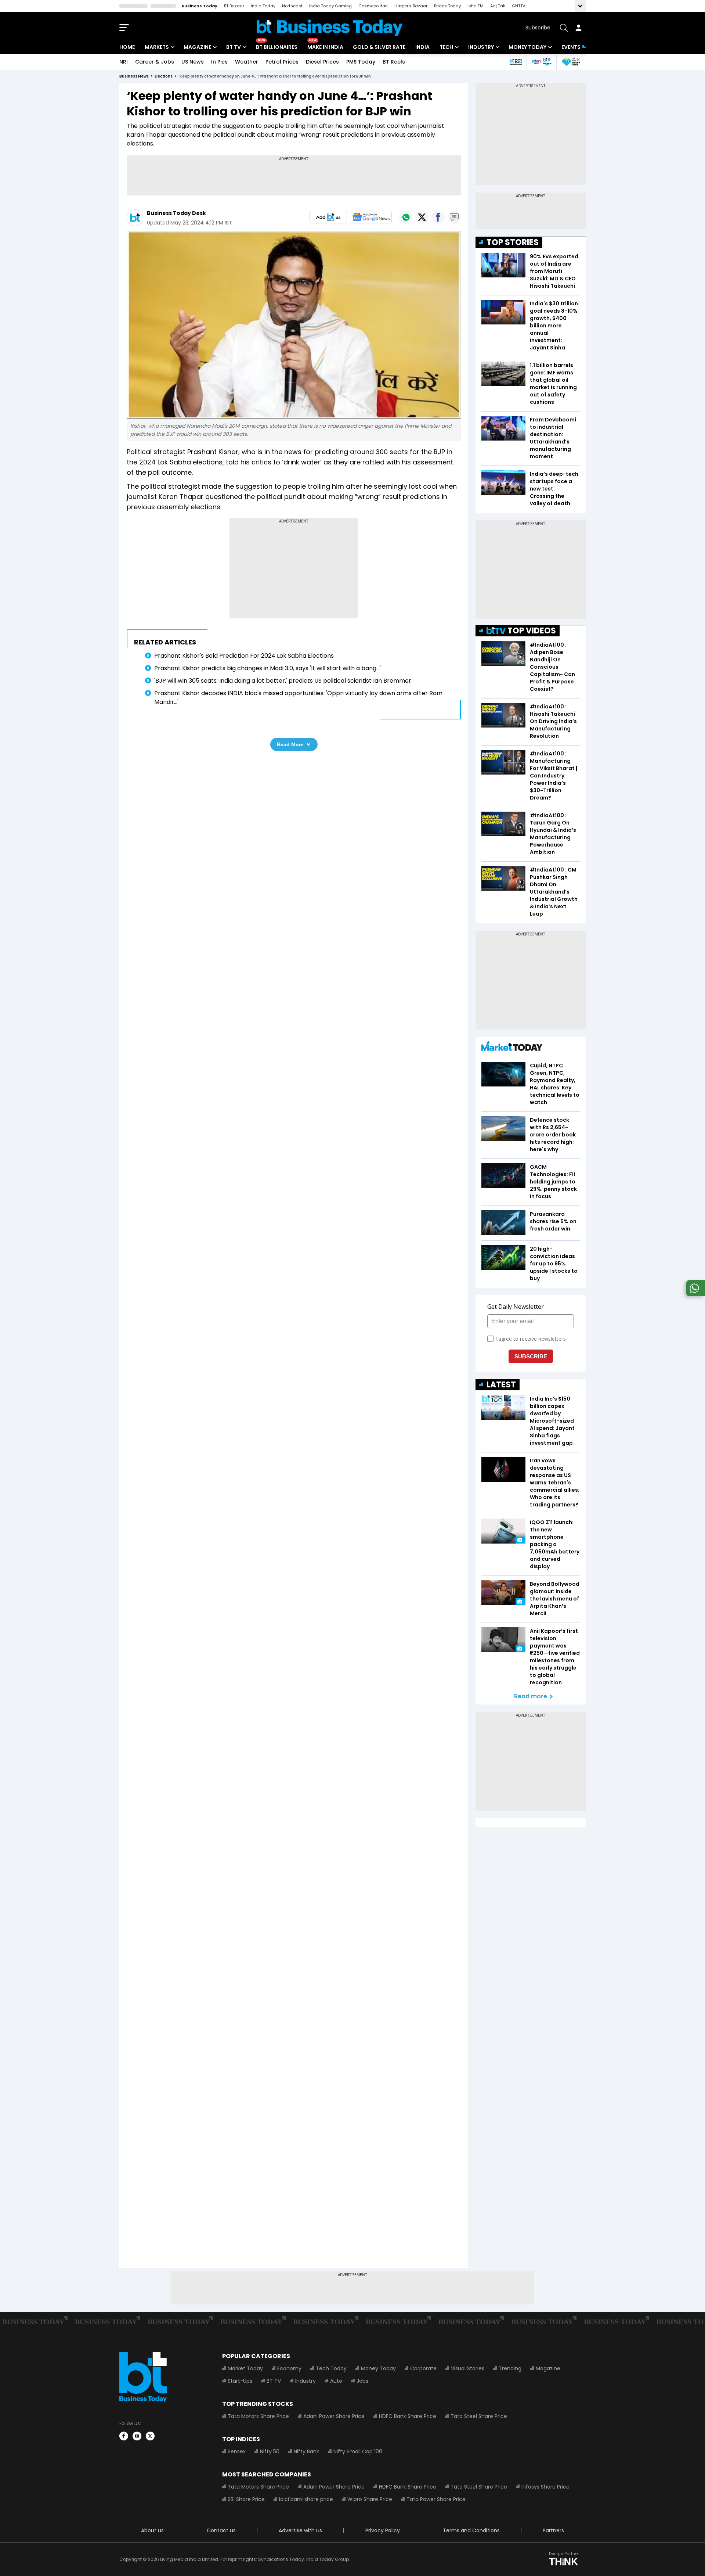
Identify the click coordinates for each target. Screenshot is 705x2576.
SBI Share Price (246, 2499)
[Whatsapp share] (406, 217)
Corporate (423, 2368)
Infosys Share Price (545, 2487)
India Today (263, 6)
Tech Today (331, 2368)
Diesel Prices (322, 62)
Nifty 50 (270, 2451)
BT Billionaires (277, 47)
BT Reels (394, 62)
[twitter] (150, 2436)
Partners (553, 2530)
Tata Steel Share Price (479, 2416)
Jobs (362, 2381)
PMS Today (361, 62)
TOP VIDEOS (532, 631)
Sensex (237, 2451)
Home (127, 47)
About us (152, 2530)
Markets (157, 47)
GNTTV (518, 6)
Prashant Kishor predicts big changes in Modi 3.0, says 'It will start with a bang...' (267, 668)
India (422, 47)
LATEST (501, 1385)
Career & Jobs (155, 62)
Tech (446, 47)
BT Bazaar (234, 6)
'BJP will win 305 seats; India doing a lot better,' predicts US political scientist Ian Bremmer (283, 681)
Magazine (197, 47)
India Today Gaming (330, 6)
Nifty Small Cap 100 (358, 2451)
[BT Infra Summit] (541, 62)
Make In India (325, 47)
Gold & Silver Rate (379, 47)
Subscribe (538, 28)
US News (193, 62)
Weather (247, 62)
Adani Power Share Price (334, 2416)
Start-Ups (240, 2381)
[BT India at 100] (516, 62)
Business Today (200, 6)
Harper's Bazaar (411, 6)
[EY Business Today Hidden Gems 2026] (571, 62)
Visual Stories (468, 2368)
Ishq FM (476, 6)
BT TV (234, 47)
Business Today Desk (176, 213)
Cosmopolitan (373, 6)
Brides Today (447, 6)
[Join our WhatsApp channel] (694, 1294)
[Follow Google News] (371, 217)
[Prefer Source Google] (328, 217)
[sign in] (578, 28)
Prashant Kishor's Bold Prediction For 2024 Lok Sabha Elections (244, 656)
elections (164, 76)
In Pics (219, 62)
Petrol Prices (282, 62)
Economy (289, 2368)
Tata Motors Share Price (258, 2416)
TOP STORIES (513, 242)
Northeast (292, 6)
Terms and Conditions (471, 2530)
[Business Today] (330, 28)
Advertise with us (300, 2530)
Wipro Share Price (370, 2499)
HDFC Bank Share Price (408, 2416)
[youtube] (137, 2436)
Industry (481, 47)
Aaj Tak (498, 6)
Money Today (527, 47)
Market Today (245, 2368)
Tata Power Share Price (436, 2499)
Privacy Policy (383, 2530)
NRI (124, 62)
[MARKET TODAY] (512, 1048)
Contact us (221, 2530)
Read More (290, 744)
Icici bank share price (306, 2499)
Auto (336, 2381)
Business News (134, 76)
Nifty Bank (306, 2451)
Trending (510, 2368)
